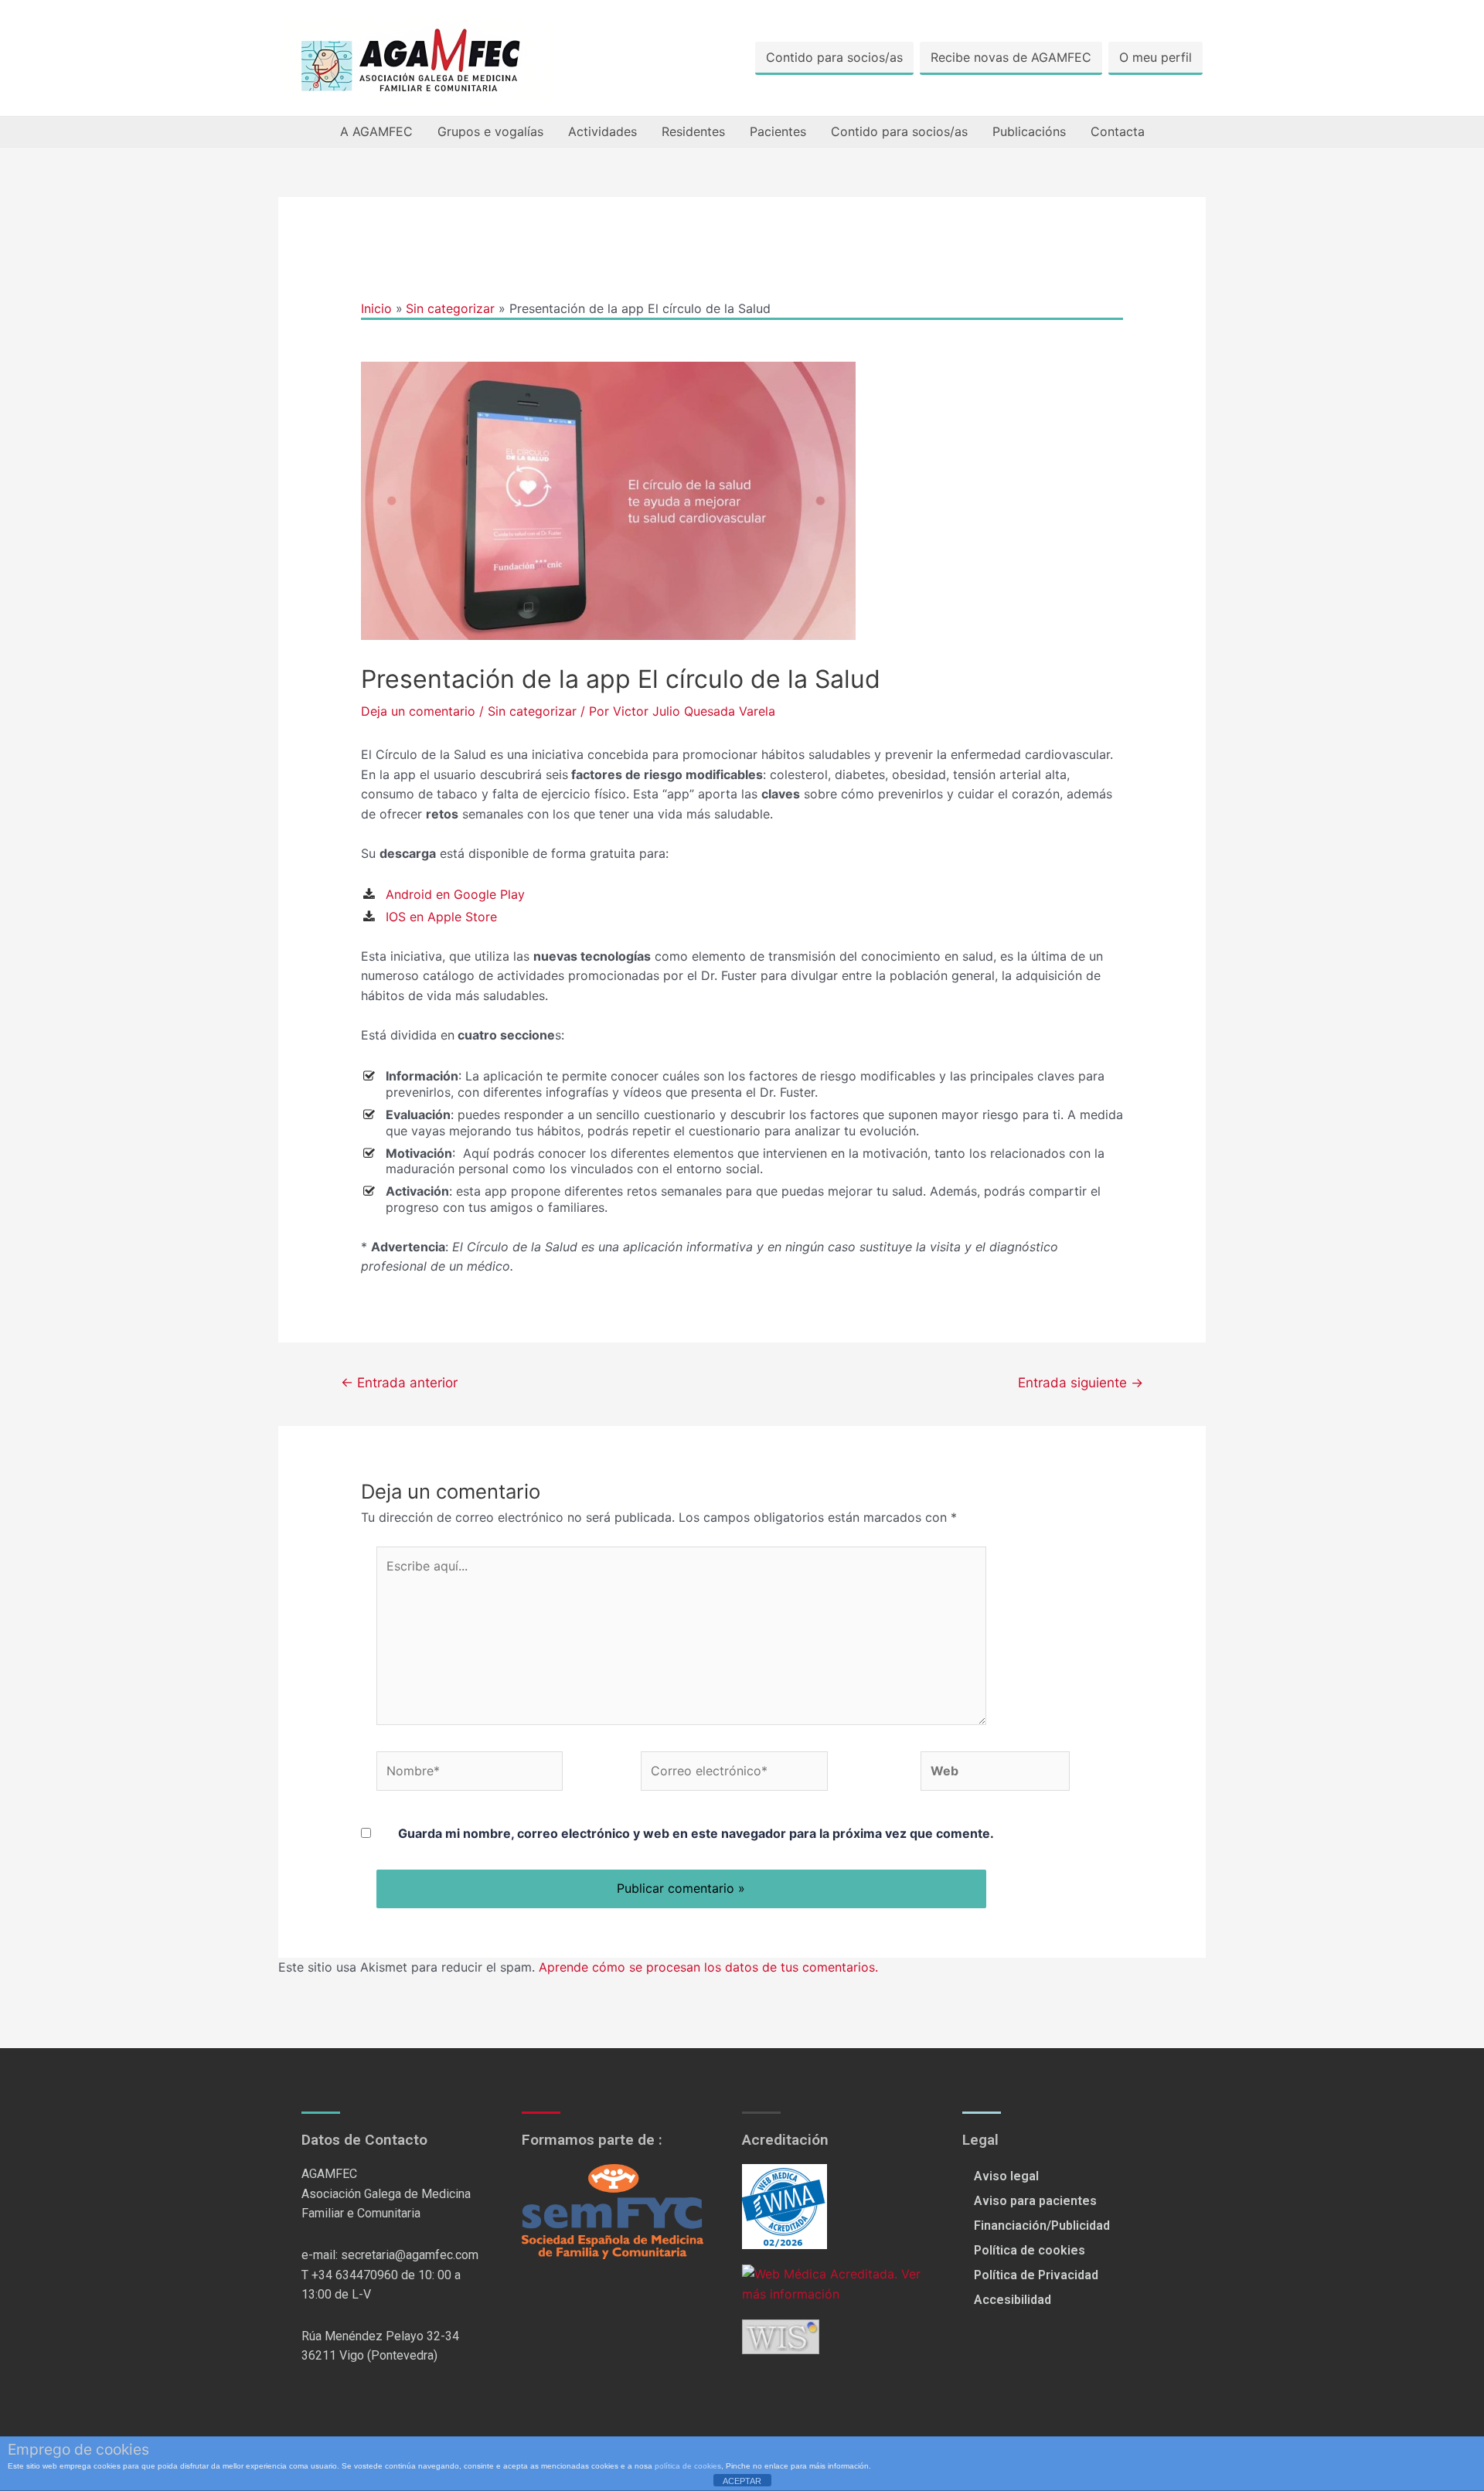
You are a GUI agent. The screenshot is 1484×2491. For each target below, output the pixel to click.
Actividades (602, 131)
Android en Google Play (457, 894)
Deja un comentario (418, 711)
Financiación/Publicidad (1042, 2226)
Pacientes (778, 131)
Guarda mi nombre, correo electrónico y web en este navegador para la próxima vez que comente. (696, 1833)
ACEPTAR (742, 2481)
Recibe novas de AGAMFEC (1011, 57)
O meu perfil (1156, 57)
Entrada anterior (399, 1382)
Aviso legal (1006, 2176)
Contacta (1118, 131)
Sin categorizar (532, 711)
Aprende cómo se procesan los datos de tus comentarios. (708, 1967)
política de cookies (688, 2466)
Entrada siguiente (1081, 1382)
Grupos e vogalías (490, 131)
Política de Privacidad (1036, 2275)
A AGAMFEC (376, 131)
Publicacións (1029, 131)
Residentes (693, 131)
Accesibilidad (1013, 2300)
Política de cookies (1030, 2250)
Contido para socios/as (834, 57)
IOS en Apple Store (441, 917)
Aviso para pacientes (1035, 2201)
